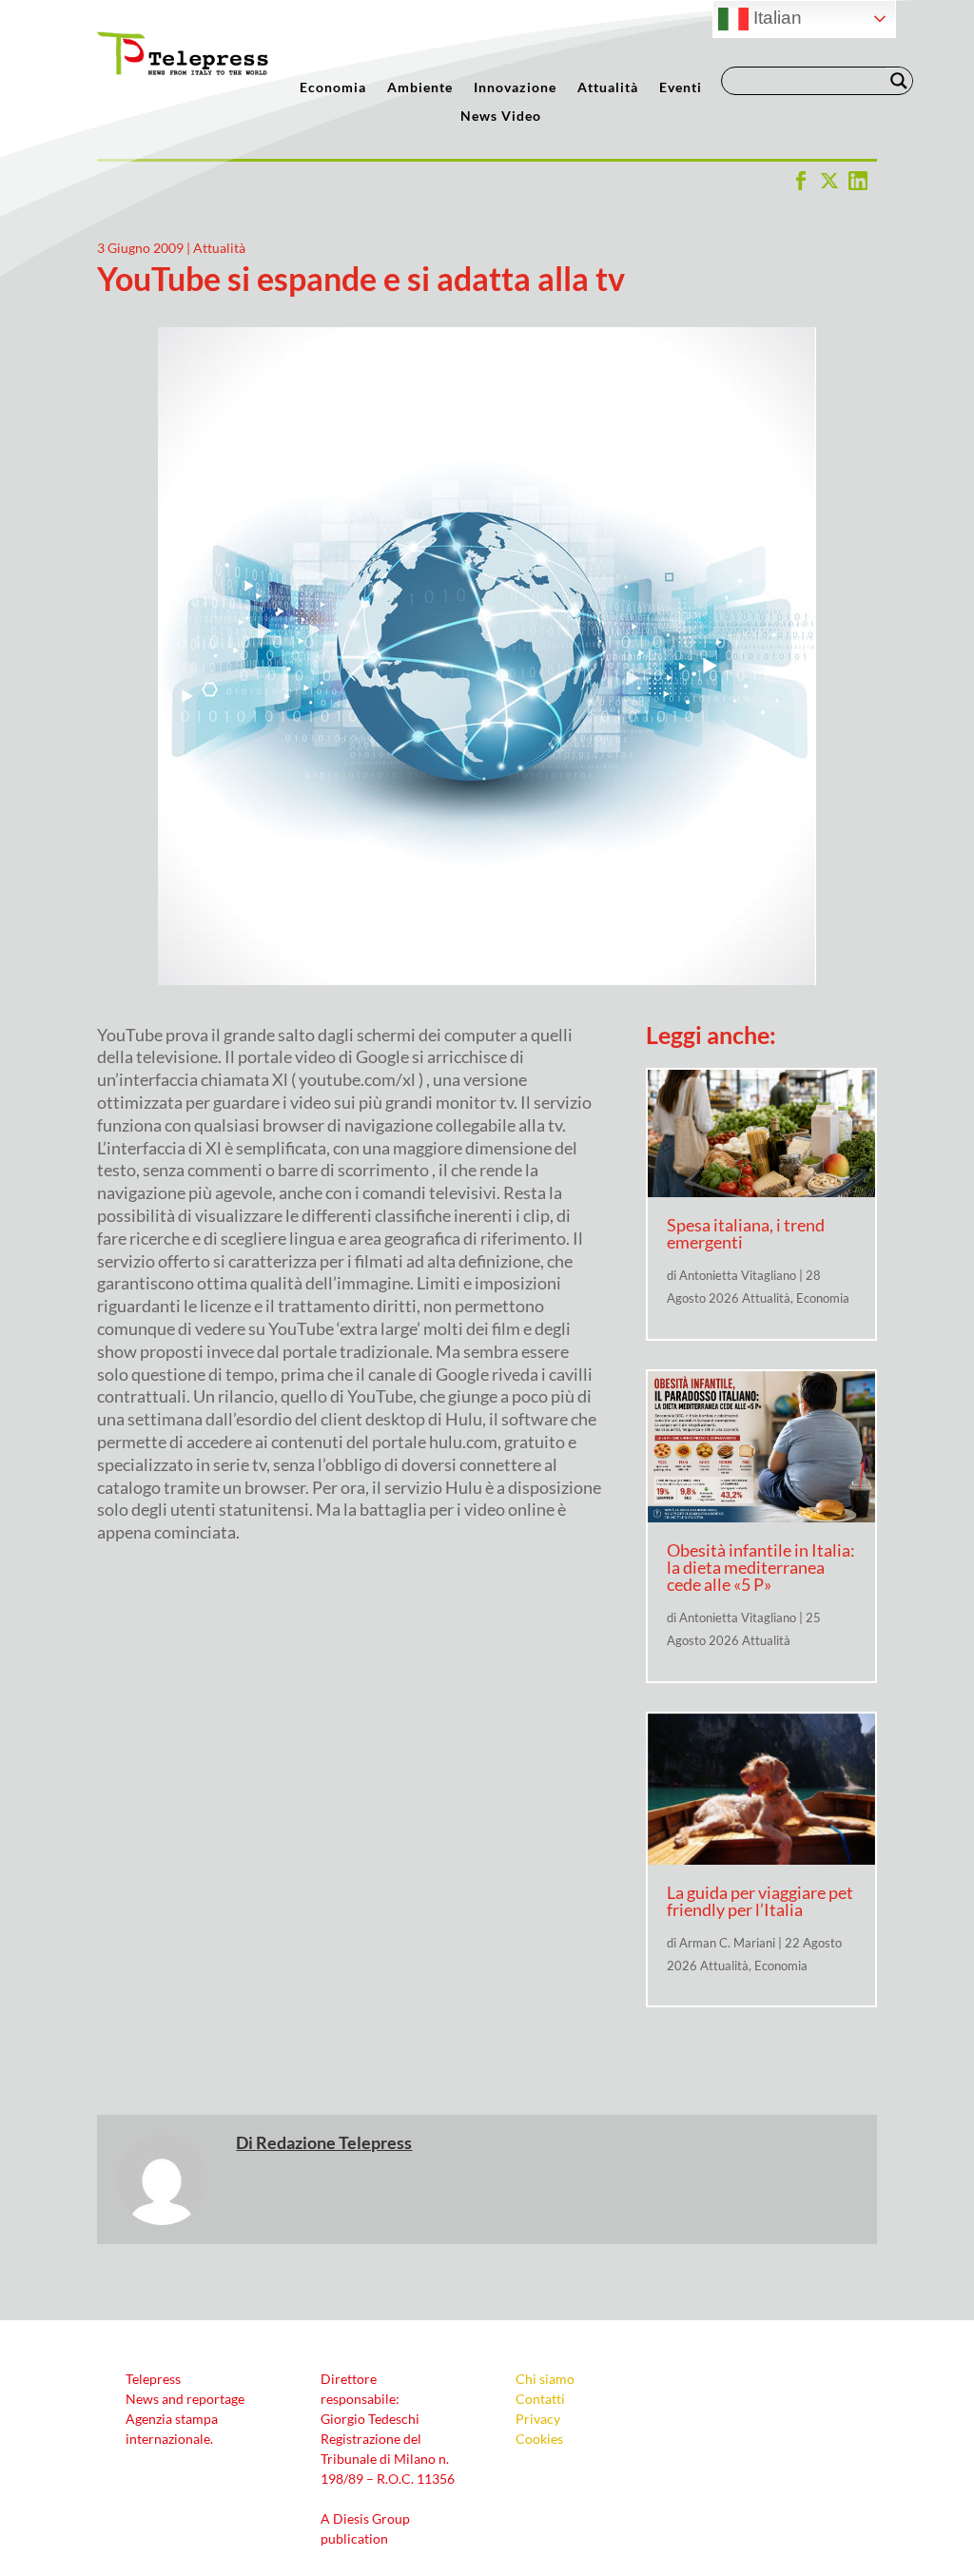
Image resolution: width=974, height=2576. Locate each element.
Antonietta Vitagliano (738, 1275)
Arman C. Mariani (727, 1943)
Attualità (608, 88)
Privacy (538, 2419)
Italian (775, 18)
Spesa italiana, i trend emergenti (746, 1233)
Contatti (540, 2399)
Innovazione (515, 88)
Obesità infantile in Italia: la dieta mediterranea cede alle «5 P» (761, 1567)
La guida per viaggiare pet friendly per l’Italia (760, 1901)
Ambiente (420, 88)
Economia (333, 88)
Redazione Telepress (334, 2142)
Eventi (681, 88)
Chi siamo (545, 2379)
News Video (501, 116)
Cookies (539, 2439)
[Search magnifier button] (899, 81)
